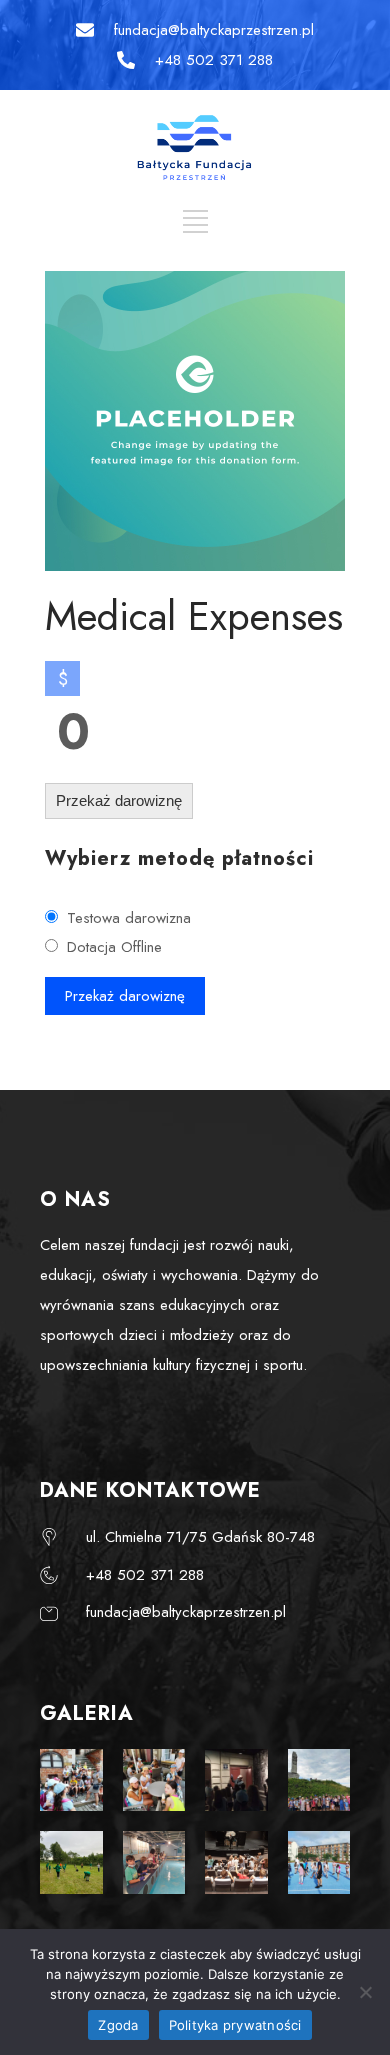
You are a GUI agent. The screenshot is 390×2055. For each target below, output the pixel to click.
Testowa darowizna (129, 918)
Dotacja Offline (114, 947)
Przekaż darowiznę (119, 800)
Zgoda (118, 2025)
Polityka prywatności (235, 2025)
